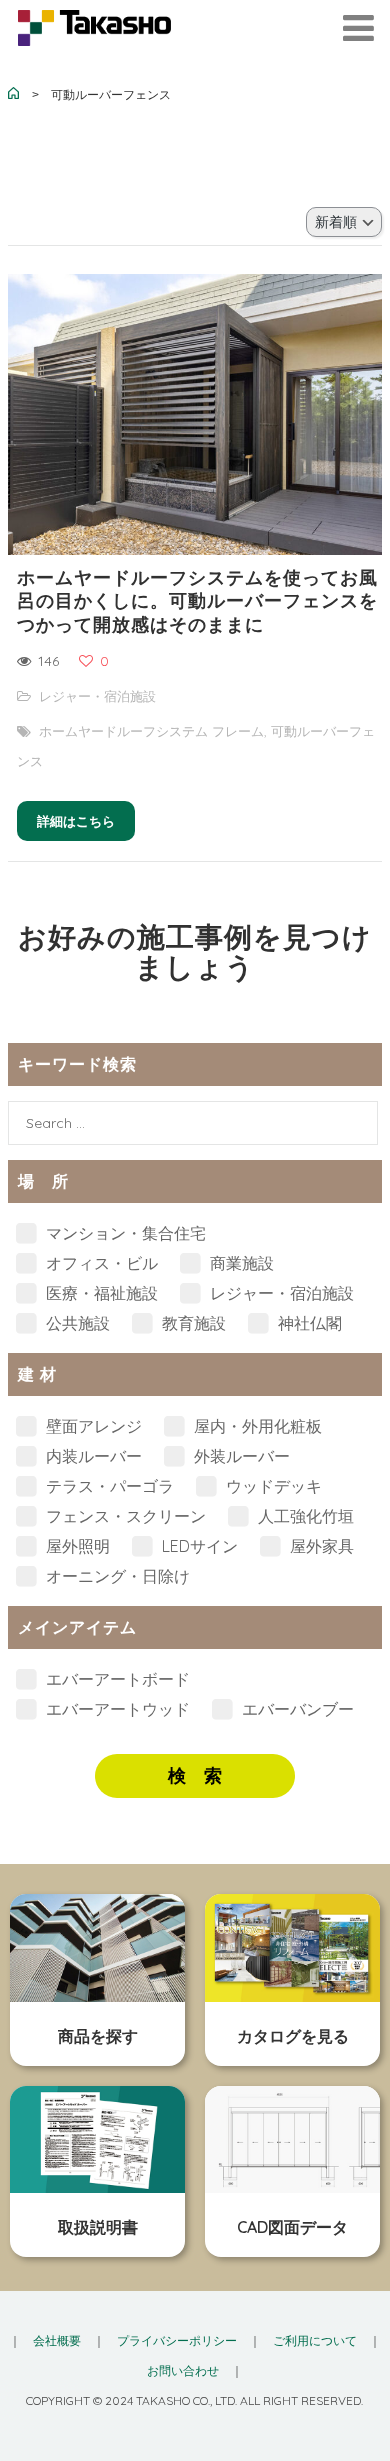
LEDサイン (198, 1546)
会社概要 (57, 2340)
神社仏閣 (308, 1323)
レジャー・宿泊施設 (97, 696)
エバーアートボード (116, 1679)
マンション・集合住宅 (124, 1233)
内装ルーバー (92, 1456)
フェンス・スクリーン (124, 1516)
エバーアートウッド (116, 1709)
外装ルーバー (240, 1456)
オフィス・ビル (100, 1263)
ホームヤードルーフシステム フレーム (151, 731)
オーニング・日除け (116, 1576)
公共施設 (76, 1323)
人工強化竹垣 (304, 1516)
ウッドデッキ (272, 1486)
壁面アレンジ (92, 1426)
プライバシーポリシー (177, 2340)
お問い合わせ (183, 2370)
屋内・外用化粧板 (256, 1426)
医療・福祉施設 (100, 1293)
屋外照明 (76, 1546)
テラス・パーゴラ (108, 1486)
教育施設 (192, 1323)
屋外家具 (320, 1546)
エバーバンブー (296, 1709)
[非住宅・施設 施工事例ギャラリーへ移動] (14, 95)
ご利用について (315, 2340)
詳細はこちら (76, 821)
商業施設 (240, 1263)
